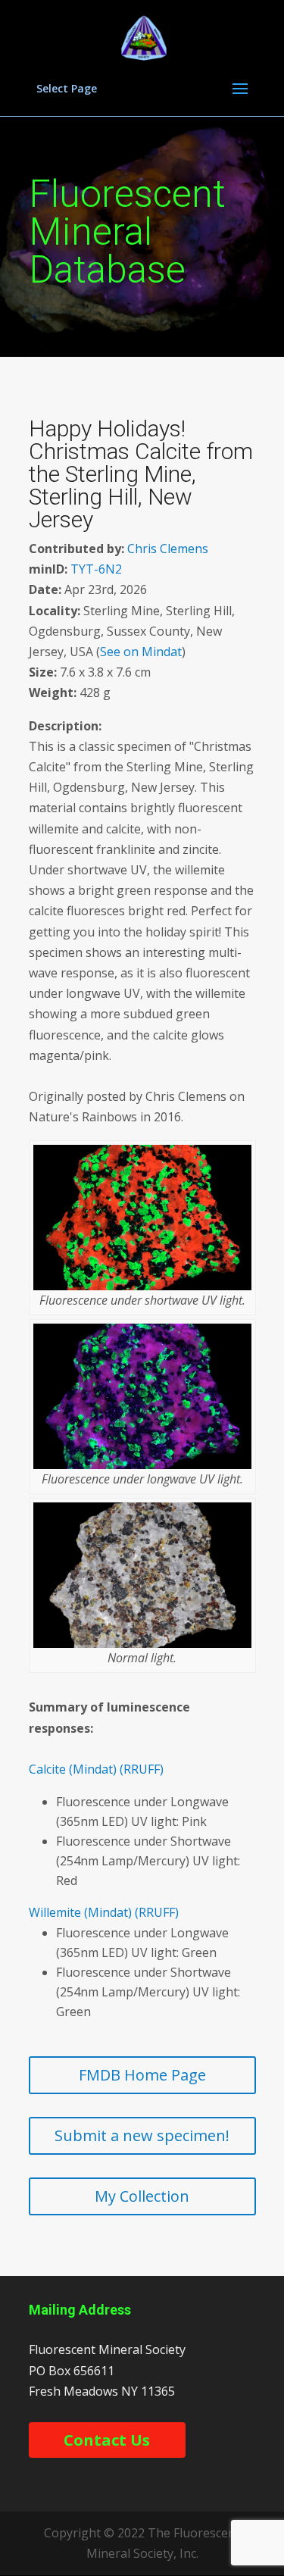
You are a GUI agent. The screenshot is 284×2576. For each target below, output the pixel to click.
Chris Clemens (168, 549)
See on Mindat (141, 652)
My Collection (142, 2196)
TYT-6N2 (96, 569)
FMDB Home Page (142, 2075)
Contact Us (107, 2440)
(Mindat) (93, 1769)
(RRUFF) (142, 1769)
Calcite (47, 1769)
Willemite (55, 1912)
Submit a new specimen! (142, 2135)
